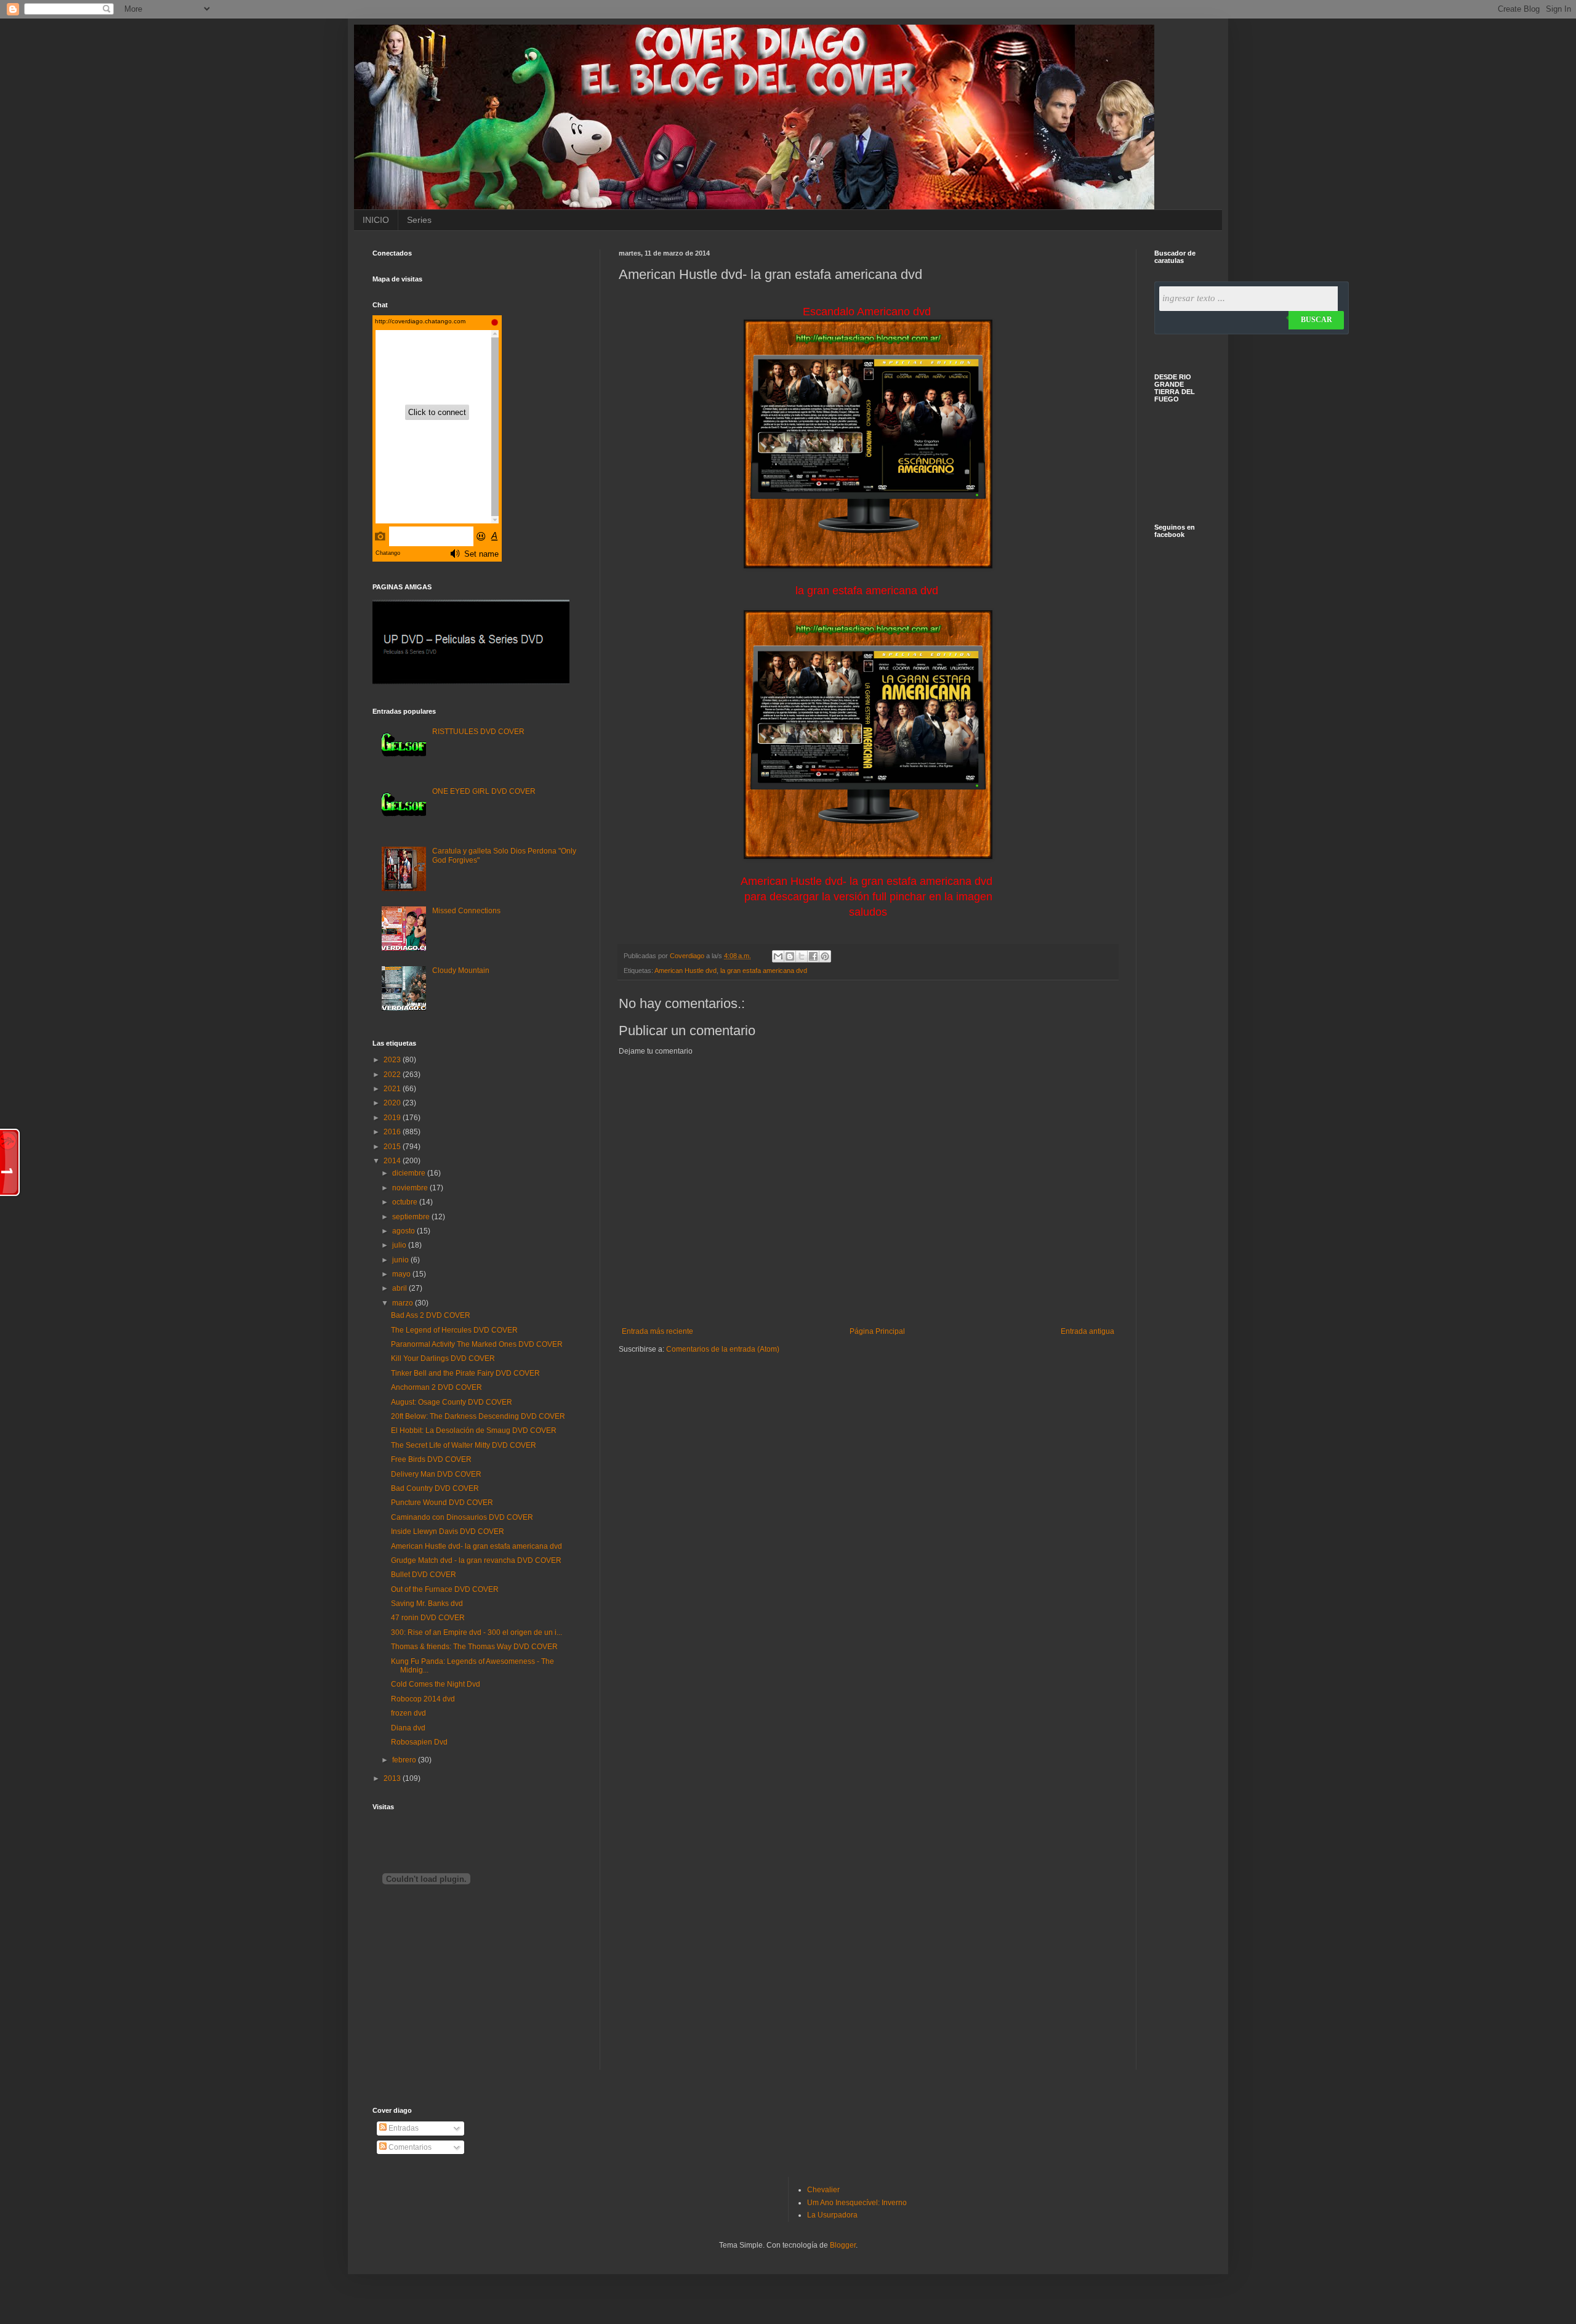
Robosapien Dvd (419, 1742)
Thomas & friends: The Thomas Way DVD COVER (474, 1647)
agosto (404, 1231)
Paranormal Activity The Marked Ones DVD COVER (477, 1344)
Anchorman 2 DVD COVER (436, 1387)
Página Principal (877, 1331)
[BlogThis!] (790, 956)
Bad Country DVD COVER (435, 1488)
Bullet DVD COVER (424, 1575)
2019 (393, 1118)
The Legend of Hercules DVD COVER (454, 1330)
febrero (405, 1760)
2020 (393, 1103)
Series (419, 220)
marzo (404, 1303)
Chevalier (823, 2190)
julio (400, 1245)
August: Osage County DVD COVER (452, 1402)
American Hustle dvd (685, 970)
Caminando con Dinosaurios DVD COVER (462, 1517)
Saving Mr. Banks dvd (427, 1604)
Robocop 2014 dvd (423, 1699)
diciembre (410, 1173)
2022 (393, 1075)
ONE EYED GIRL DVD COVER (484, 791)
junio (401, 1260)
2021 (393, 1089)
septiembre (412, 1217)
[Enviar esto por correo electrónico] (778, 956)
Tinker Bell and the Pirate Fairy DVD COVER (465, 1373)
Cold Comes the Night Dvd (436, 1684)
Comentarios (409, 2147)
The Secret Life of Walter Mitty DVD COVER (464, 1445)
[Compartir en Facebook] (813, 956)
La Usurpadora (832, 2215)
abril (400, 1288)
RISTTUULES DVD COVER (478, 732)
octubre (406, 1202)
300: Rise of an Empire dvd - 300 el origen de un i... (476, 1632)
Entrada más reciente (657, 1331)
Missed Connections (466, 911)
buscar (1317, 320)
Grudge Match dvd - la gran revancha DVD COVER (476, 1560)
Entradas (403, 2128)
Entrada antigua (1088, 1331)
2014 (393, 1161)
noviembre (411, 1188)
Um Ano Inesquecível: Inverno (857, 2203)
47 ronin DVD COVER (428, 1618)
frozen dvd (408, 1713)
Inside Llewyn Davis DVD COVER (448, 1531)
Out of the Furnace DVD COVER (445, 1589)
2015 (393, 1147)
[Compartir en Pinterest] (825, 956)
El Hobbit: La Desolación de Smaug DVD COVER (474, 1430)
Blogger (843, 2245)
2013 (393, 1778)
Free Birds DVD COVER (431, 1459)
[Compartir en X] (802, 956)
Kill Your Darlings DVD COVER (443, 1358)
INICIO (376, 220)
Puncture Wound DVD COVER (442, 1503)
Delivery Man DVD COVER (436, 1474)
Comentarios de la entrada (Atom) (723, 1349)
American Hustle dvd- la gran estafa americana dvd (476, 1546)
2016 (393, 1132)
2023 (393, 1060)
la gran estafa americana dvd (764, 970)
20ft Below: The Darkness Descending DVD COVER (478, 1416)
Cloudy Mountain (461, 970)
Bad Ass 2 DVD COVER (431, 1315)
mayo (402, 1274)
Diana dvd (408, 1728)
